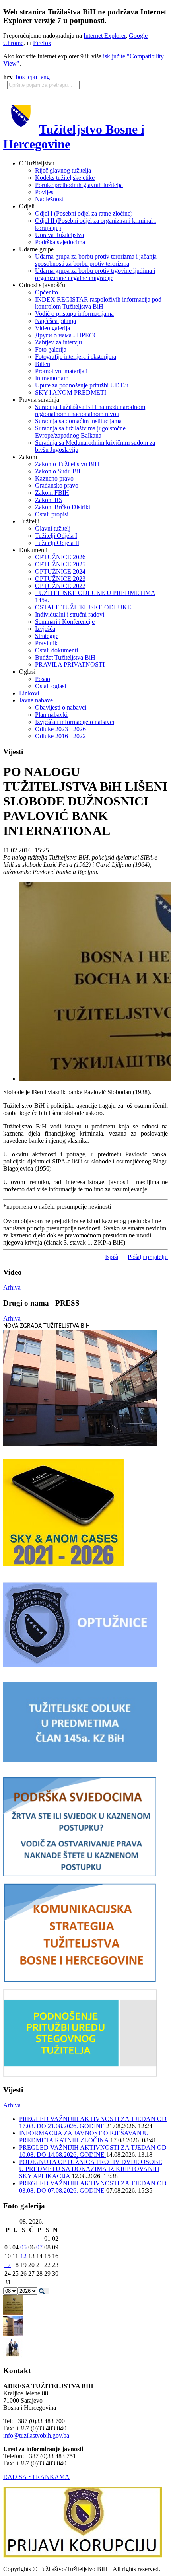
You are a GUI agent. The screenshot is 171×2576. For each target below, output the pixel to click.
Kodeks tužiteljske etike (65, 178)
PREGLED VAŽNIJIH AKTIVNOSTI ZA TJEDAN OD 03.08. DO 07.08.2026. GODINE (93, 2187)
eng (45, 77)
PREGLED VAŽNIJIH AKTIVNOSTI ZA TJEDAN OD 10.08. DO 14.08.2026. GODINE (93, 2151)
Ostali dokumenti (56, 650)
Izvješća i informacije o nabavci (75, 722)
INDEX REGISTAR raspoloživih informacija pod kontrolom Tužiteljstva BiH (98, 303)
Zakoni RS (49, 500)
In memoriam (52, 378)
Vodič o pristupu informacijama (74, 314)
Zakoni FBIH (52, 493)
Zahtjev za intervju (58, 342)
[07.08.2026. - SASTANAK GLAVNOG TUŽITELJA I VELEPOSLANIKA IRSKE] (13, 2355)
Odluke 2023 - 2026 (60, 729)
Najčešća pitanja (55, 321)
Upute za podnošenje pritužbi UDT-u (82, 385)
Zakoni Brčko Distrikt (63, 507)
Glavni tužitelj (53, 528)
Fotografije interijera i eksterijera (76, 357)
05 (23, 2247)
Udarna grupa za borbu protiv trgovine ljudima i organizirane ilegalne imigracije (95, 274)
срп (33, 77)
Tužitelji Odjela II (57, 543)
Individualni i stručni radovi (70, 614)
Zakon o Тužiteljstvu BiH (67, 464)
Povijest (45, 192)
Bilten (43, 364)
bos (20, 77)
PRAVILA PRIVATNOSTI (70, 664)
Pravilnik (46, 643)
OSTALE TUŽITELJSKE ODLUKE (83, 607)
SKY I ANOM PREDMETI (71, 392)
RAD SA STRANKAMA (36, 2477)
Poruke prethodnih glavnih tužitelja (79, 185)
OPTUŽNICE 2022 (60, 586)
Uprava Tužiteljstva (59, 235)
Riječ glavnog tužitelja (63, 170)
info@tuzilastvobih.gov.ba (36, 2435)
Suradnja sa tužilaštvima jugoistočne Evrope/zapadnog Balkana (80, 432)
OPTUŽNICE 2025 (60, 564)
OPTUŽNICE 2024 (60, 571)
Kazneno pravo (54, 478)
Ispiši (112, 1257)
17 (8, 2265)
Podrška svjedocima (60, 242)
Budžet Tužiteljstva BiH (65, 657)
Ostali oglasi (51, 686)
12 (23, 2256)
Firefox (42, 43)
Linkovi (29, 693)
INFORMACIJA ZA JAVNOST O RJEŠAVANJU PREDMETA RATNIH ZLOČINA (84, 2137)
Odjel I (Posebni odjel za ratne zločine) (84, 213)
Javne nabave (36, 700)
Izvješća (45, 629)
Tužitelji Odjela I (56, 536)
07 (39, 2247)
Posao (43, 679)
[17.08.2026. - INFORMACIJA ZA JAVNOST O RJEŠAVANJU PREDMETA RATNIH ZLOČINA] (13, 2312)
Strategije (47, 636)
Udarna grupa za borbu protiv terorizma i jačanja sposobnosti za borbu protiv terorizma (96, 260)
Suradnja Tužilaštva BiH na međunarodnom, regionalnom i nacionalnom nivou (91, 410)
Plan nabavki (51, 715)
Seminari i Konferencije (65, 622)
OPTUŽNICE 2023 (60, 579)
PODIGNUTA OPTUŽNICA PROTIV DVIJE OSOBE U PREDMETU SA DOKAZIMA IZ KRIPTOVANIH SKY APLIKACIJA (91, 2169)
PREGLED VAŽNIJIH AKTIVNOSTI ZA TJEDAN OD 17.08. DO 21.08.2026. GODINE (93, 2122)
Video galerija (52, 328)
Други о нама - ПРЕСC (66, 335)
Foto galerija (51, 349)
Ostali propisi (52, 514)
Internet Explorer (105, 36)
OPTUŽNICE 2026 (60, 557)
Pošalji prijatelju (148, 1257)
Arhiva (12, 1287)
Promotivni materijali (61, 371)
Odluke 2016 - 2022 (60, 736)
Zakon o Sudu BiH (59, 471)
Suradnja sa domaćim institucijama (78, 421)
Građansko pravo (57, 485)
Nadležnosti (50, 199)
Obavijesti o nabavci (61, 707)
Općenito (47, 292)
